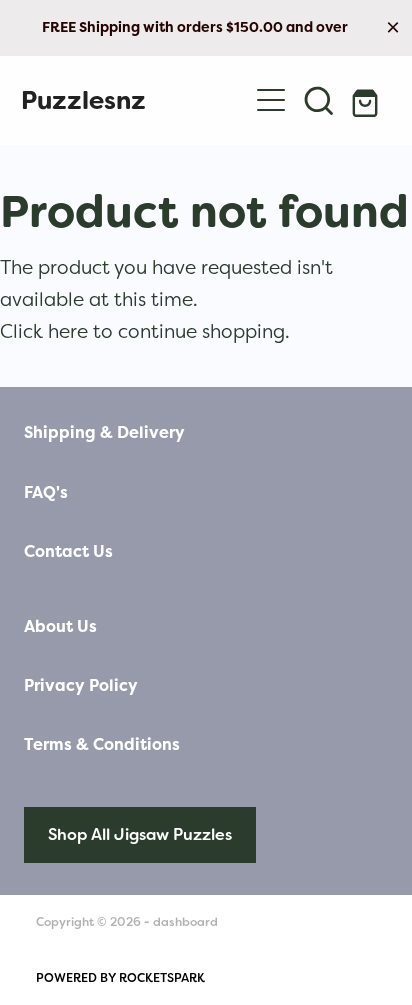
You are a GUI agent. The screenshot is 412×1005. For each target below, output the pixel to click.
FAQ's (46, 492)
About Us (60, 626)
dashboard (185, 922)
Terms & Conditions (102, 744)
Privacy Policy (81, 685)
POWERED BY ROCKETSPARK (120, 978)
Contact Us (68, 551)
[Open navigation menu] (271, 100)
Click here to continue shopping (142, 331)
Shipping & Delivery (104, 432)
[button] (319, 100)
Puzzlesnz (83, 100)
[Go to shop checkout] (367, 100)
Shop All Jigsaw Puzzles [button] (140, 834)
